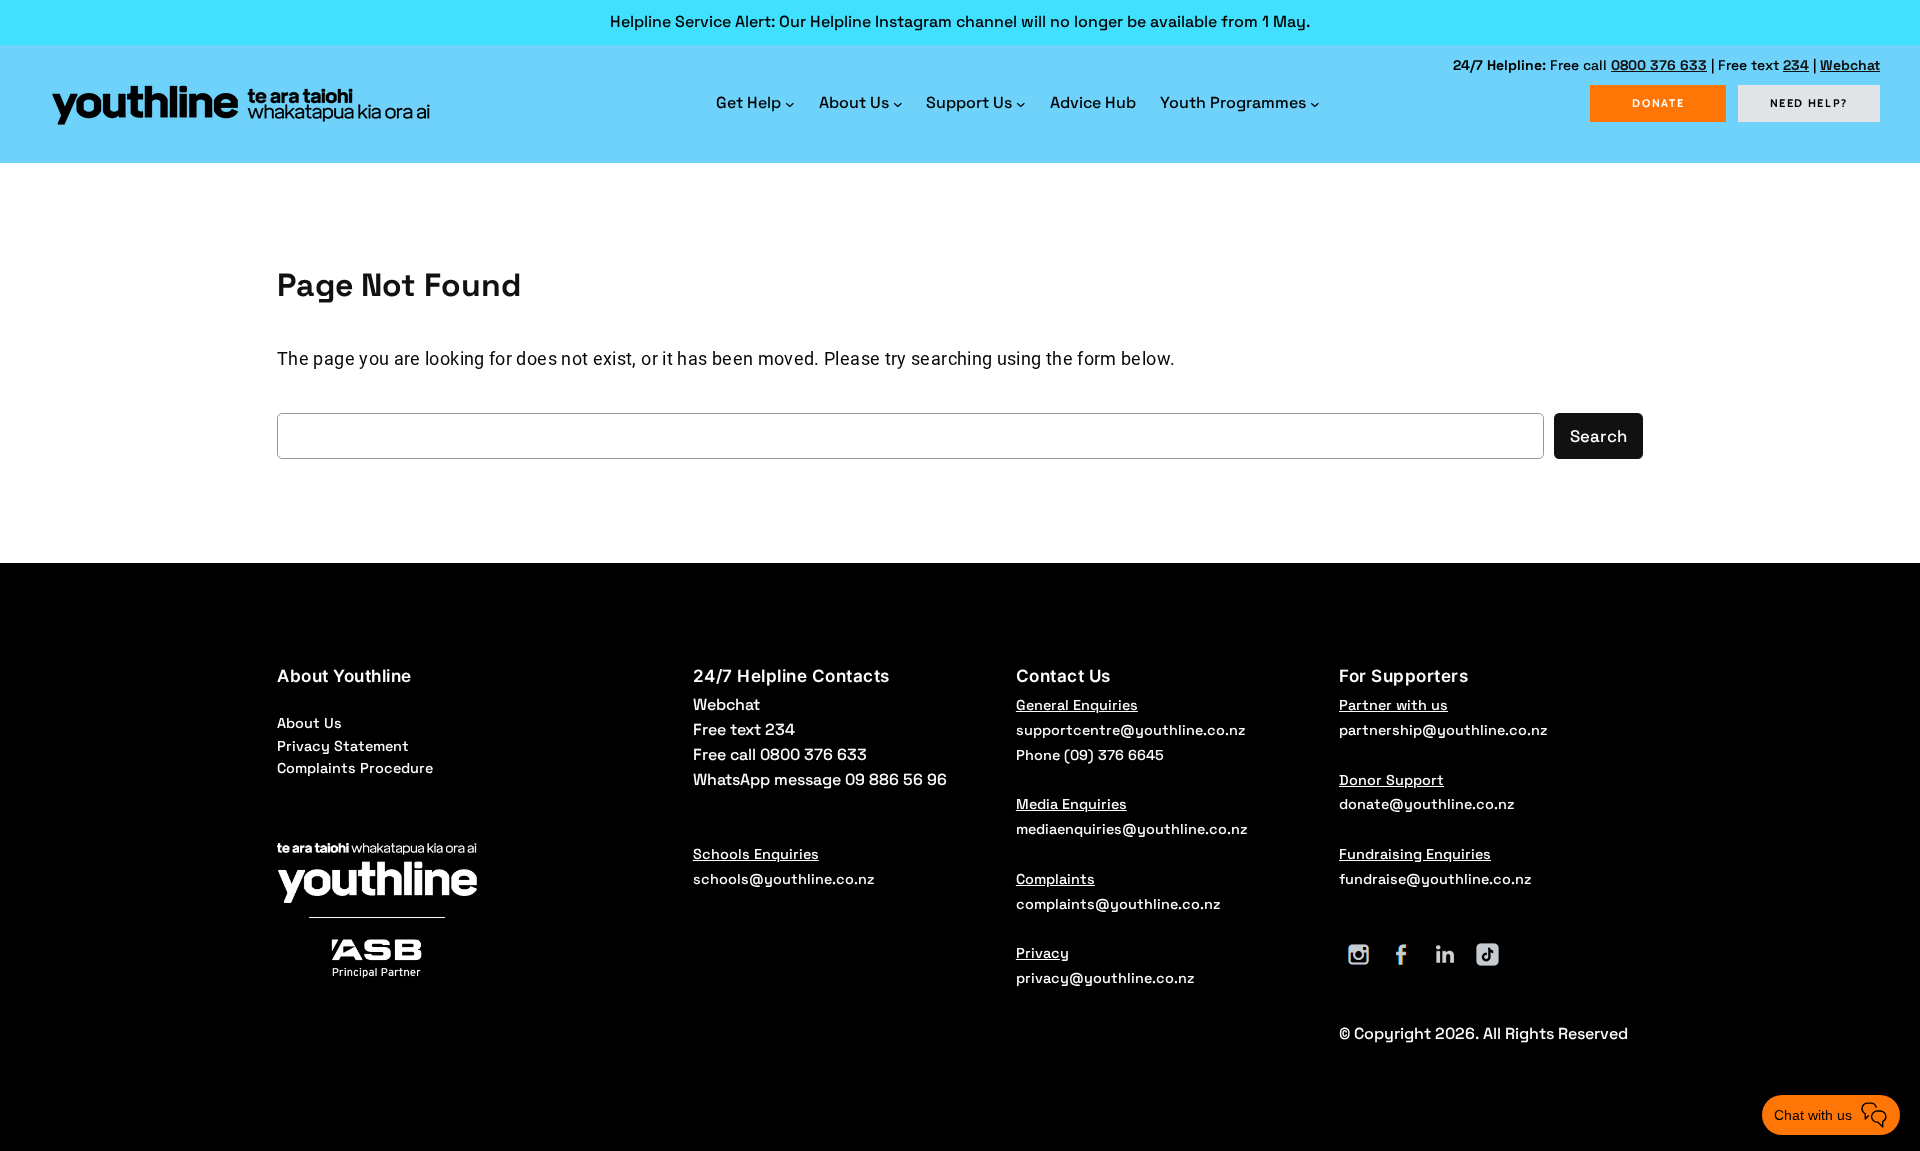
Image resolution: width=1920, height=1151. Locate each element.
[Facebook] (1401, 954)
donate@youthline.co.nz (1426, 804)
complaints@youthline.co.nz (1118, 904)
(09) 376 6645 (1114, 755)
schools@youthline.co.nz (783, 879)
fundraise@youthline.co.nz (1435, 879)
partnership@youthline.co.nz (1443, 730)
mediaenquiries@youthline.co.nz (1131, 829)
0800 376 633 (1659, 65)
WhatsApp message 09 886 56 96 (820, 779)
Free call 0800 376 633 (780, 754)
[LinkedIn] (1444, 954)
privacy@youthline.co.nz (1105, 978)
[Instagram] (1358, 954)
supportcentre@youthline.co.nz (1130, 730)
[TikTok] (1487, 954)
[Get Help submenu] (790, 104)
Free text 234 (744, 729)
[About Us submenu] (898, 104)
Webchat (1850, 65)
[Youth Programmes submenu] (1315, 104)
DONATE (1658, 103)
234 (1796, 65)
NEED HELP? (1809, 103)
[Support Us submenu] (1021, 104)
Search (1598, 436)
